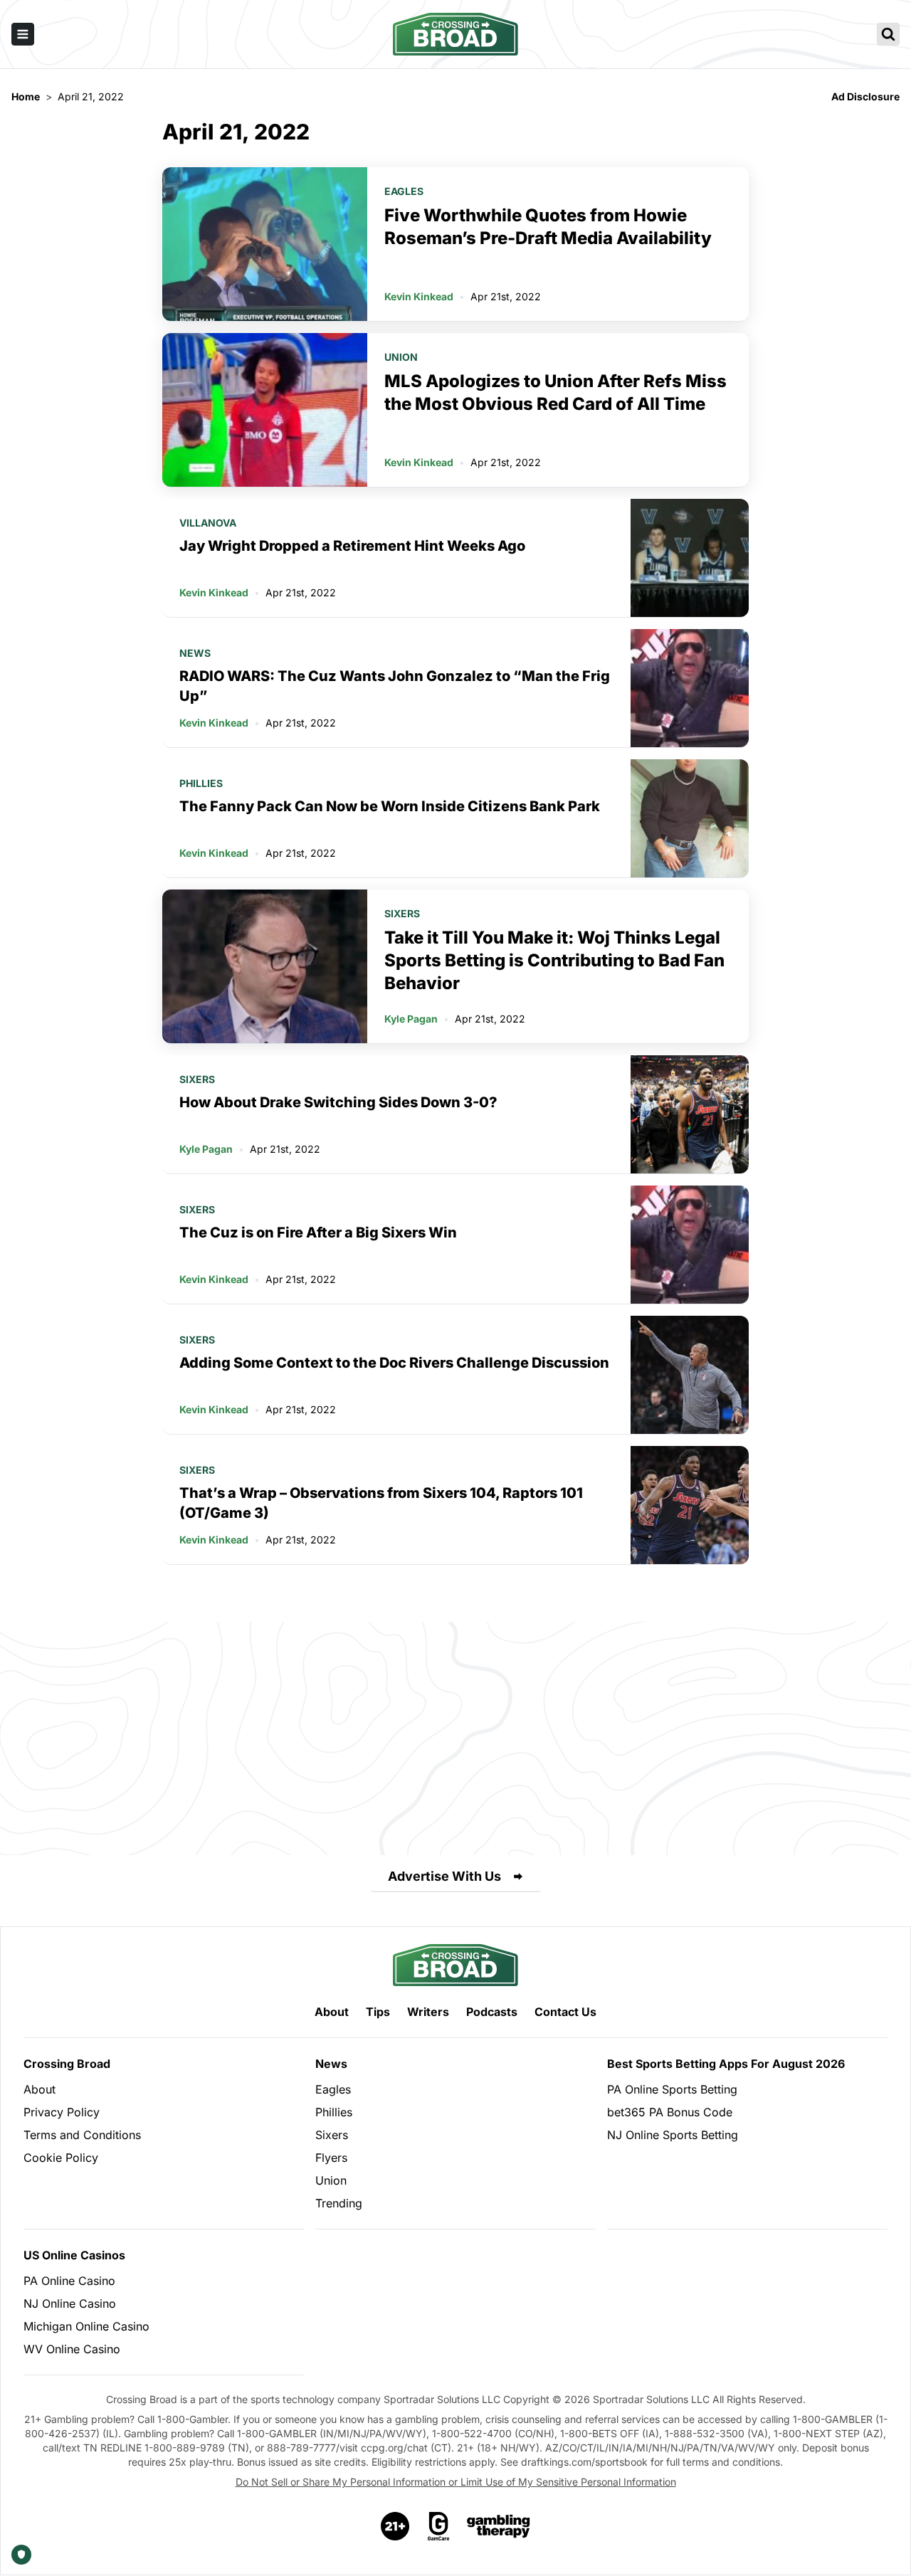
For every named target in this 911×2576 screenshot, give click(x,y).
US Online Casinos (74, 2255)
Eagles (404, 191)
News (195, 653)
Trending (339, 2203)
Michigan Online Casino (86, 2326)
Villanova (208, 523)
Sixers (402, 913)
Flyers (331, 2158)
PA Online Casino (69, 2281)
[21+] (396, 2526)
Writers (428, 2012)
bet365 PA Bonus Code (670, 2112)
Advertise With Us (444, 1876)
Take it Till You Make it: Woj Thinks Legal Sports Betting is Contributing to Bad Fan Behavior (554, 960)
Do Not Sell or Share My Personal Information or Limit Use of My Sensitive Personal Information (456, 2482)
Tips (378, 2012)
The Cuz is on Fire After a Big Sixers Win (318, 1232)
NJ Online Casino (70, 2303)
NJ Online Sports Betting (673, 2135)
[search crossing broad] (888, 34)
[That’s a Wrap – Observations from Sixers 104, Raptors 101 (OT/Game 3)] (690, 1505)
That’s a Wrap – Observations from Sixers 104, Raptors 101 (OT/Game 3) (381, 1503)
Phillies (201, 783)
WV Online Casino (72, 2349)
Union (401, 357)
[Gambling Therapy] (499, 2526)
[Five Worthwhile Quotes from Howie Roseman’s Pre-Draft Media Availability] (265, 244)
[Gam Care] (439, 2526)
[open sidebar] (23, 34)
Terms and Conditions (82, 2135)
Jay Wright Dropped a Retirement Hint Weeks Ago (352, 546)
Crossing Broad (67, 2064)
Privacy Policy (62, 2112)
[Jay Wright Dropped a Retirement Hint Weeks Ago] (690, 558)
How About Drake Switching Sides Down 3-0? (338, 1102)
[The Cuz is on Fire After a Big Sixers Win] (690, 1245)
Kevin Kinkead (419, 296)
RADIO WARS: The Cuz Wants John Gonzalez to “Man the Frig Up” (395, 686)
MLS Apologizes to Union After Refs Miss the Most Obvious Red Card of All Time (555, 392)
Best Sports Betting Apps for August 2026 (726, 2064)
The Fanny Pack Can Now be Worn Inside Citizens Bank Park (390, 806)
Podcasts (492, 2012)
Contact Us (565, 2012)
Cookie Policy (61, 2158)
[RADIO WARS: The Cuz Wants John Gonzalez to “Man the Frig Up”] (690, 688)
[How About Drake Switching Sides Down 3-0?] (690, 1114)
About (332, 2012)
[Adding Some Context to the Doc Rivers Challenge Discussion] (690, 1375)
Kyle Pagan (411, 1019)
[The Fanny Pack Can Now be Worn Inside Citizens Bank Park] (690, 818)
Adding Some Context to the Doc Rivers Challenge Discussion (394, 1363)
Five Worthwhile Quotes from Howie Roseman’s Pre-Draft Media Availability (548, 227)
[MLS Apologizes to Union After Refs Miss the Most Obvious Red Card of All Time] (265, 410)
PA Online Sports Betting (672, 2089)
